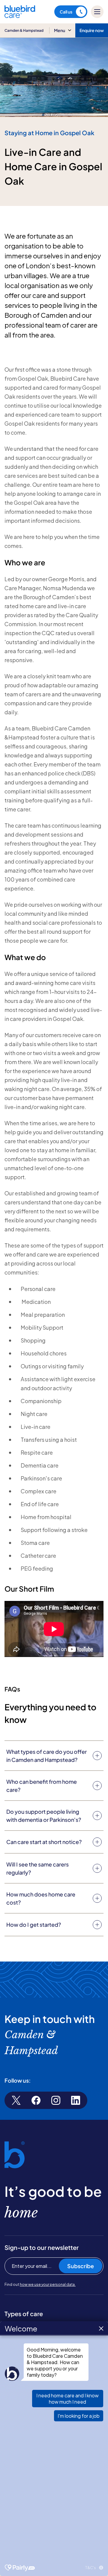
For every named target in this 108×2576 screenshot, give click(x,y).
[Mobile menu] (97, 12)
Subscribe (81, 2266)
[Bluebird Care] (20, 16)
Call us (66, 12)
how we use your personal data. (48, 2284)
